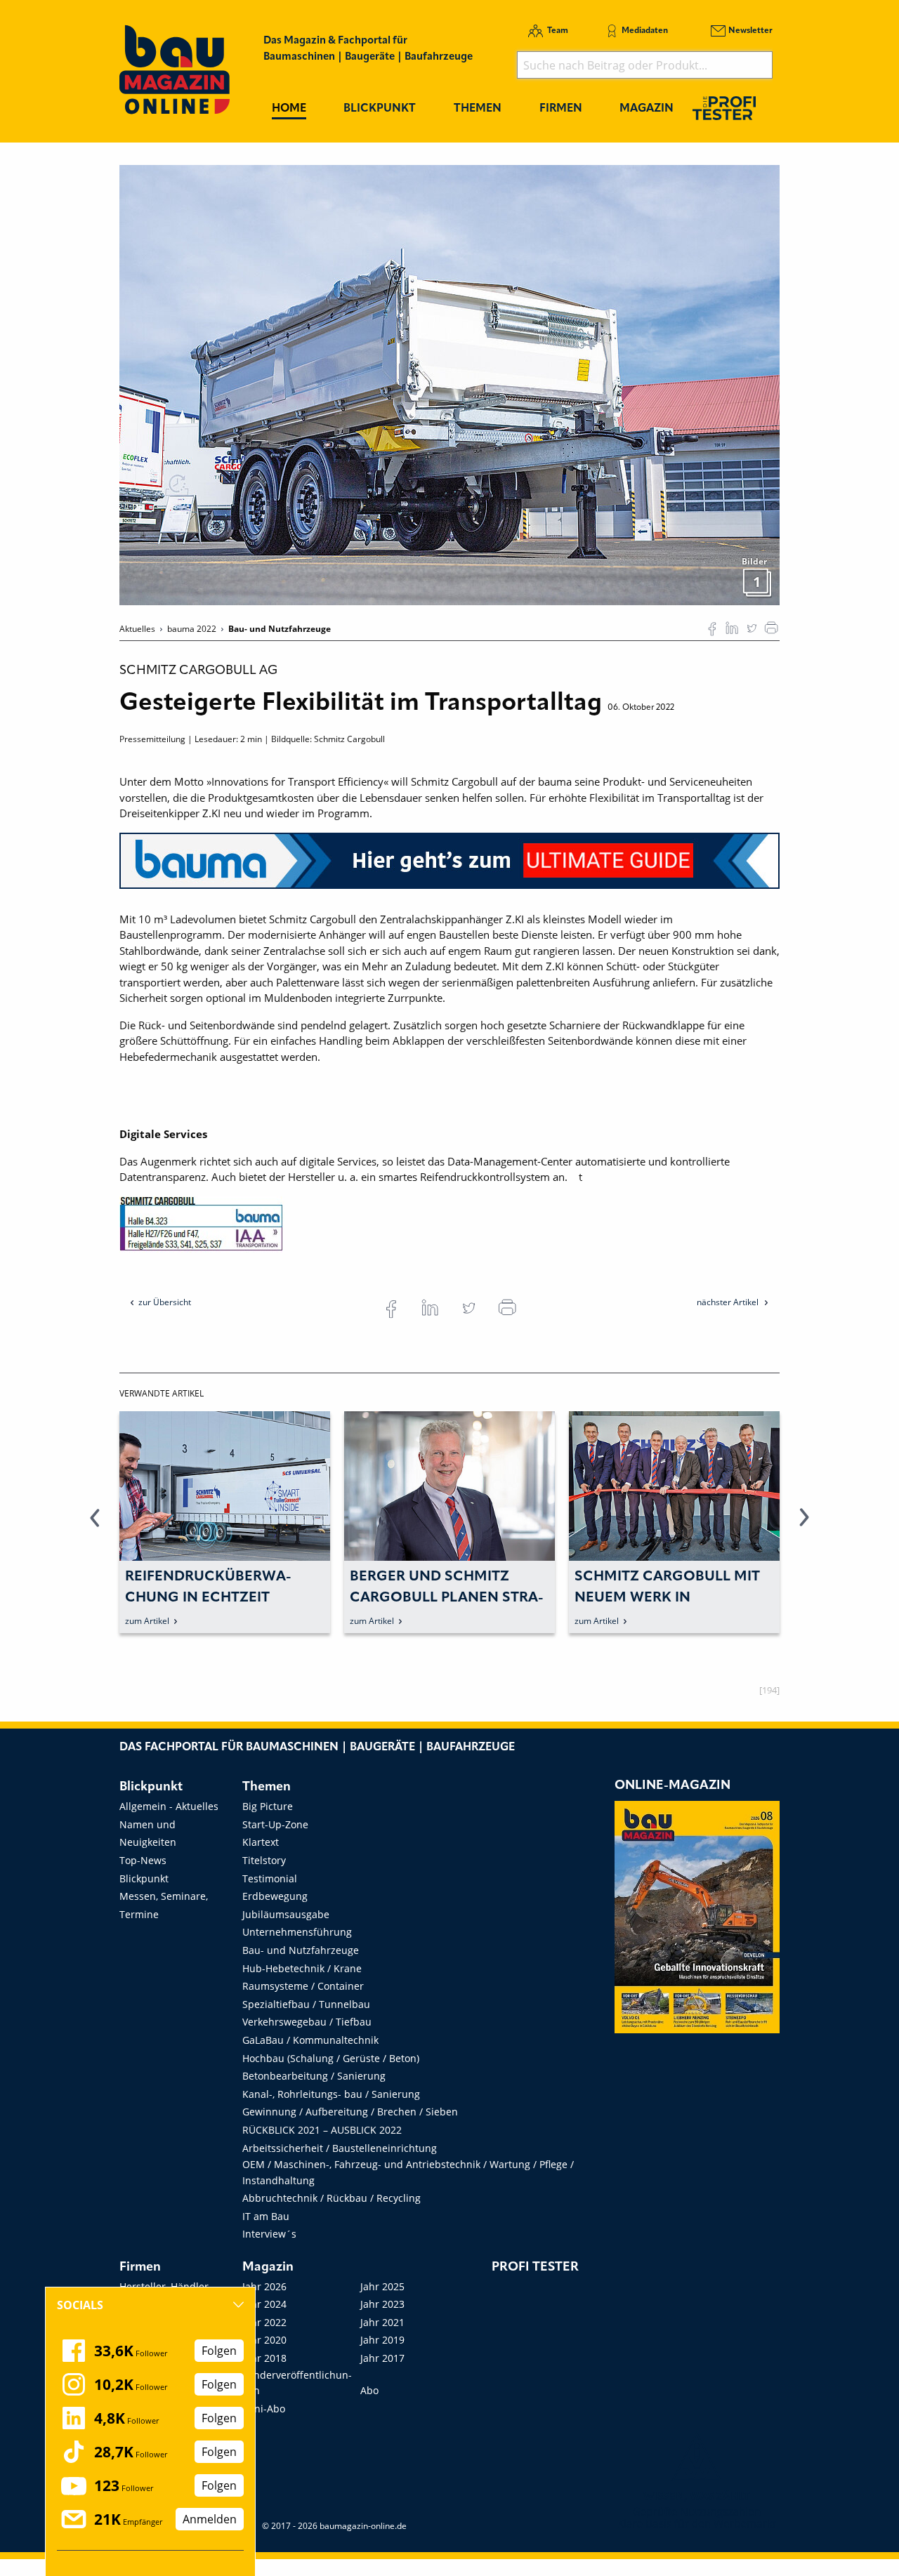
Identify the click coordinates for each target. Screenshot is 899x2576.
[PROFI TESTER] (724, 108)
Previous (95, 1526)
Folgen (219, 2351)
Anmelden (210, 2519)
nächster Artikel (729, 1302)
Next (804, 1526)
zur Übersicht (165, 1302)
